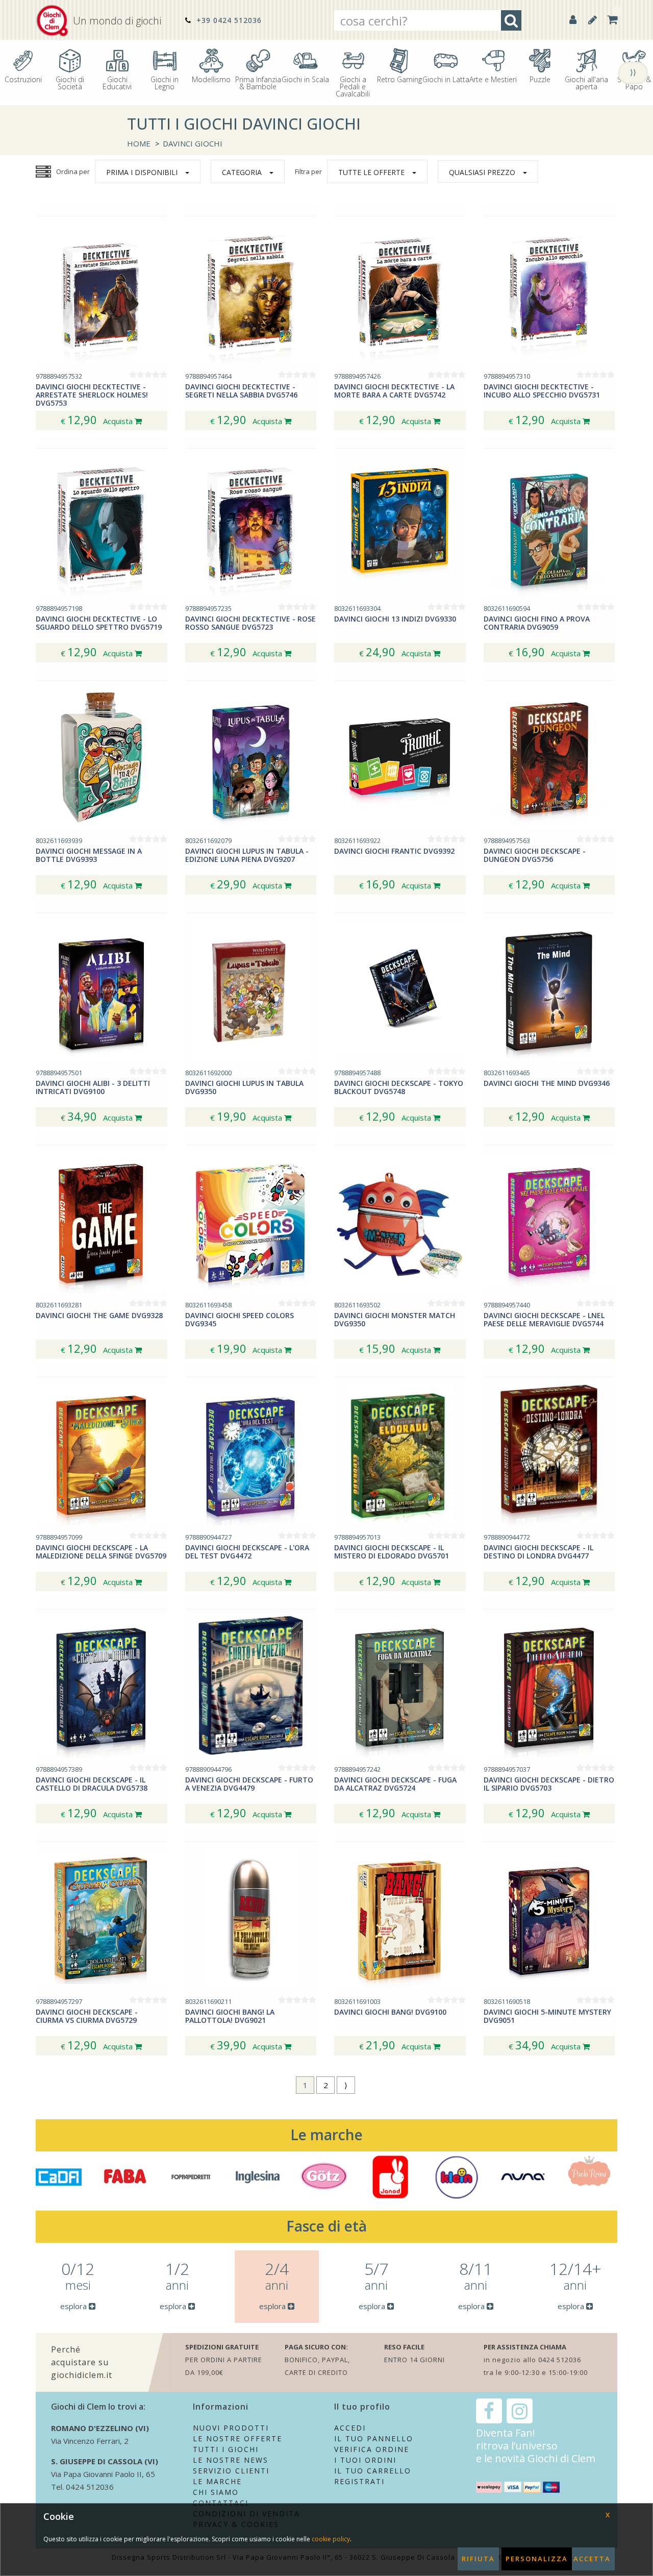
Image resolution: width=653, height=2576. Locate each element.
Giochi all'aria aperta (586, 82)
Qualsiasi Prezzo (482, 172)
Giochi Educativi (117, 82)
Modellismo (211, 79)
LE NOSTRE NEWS (231, 2460)
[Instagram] (520, 2411)
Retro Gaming (399, 79)
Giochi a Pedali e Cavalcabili (353, 86)
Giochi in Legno (165, 82)
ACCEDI (350, 2428)
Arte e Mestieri (493, 79)
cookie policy (331, 2539)
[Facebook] (489, 2411)
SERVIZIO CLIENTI (231, 2471)
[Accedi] (573, 20)
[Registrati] (593, 20)
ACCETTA (592, 2559)
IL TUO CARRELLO (373, 2471)
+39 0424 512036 (228, 20)
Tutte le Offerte (371, 172)
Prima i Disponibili (142, 172)
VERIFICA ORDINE (372, 2449)
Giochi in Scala (305, 79)
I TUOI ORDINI (365, 2460)
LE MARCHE (217, 2481)
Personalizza (537, 2559)
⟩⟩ (633, 72)
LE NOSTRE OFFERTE (237, 2438)
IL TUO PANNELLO (374, 2438)
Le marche (326, 2135)
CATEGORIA (242, 172)
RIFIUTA (478, 2559)
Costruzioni (23, 79)
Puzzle (540, 79)
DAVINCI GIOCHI (193, 143)
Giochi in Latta (446, 79)
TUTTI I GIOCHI (226, 2449)
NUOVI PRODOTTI (231, 2428)
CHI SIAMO (216, 2492)
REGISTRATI (359, 2481)
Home (139, 143)
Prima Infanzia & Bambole (258, 82)
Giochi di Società (70, 82)
